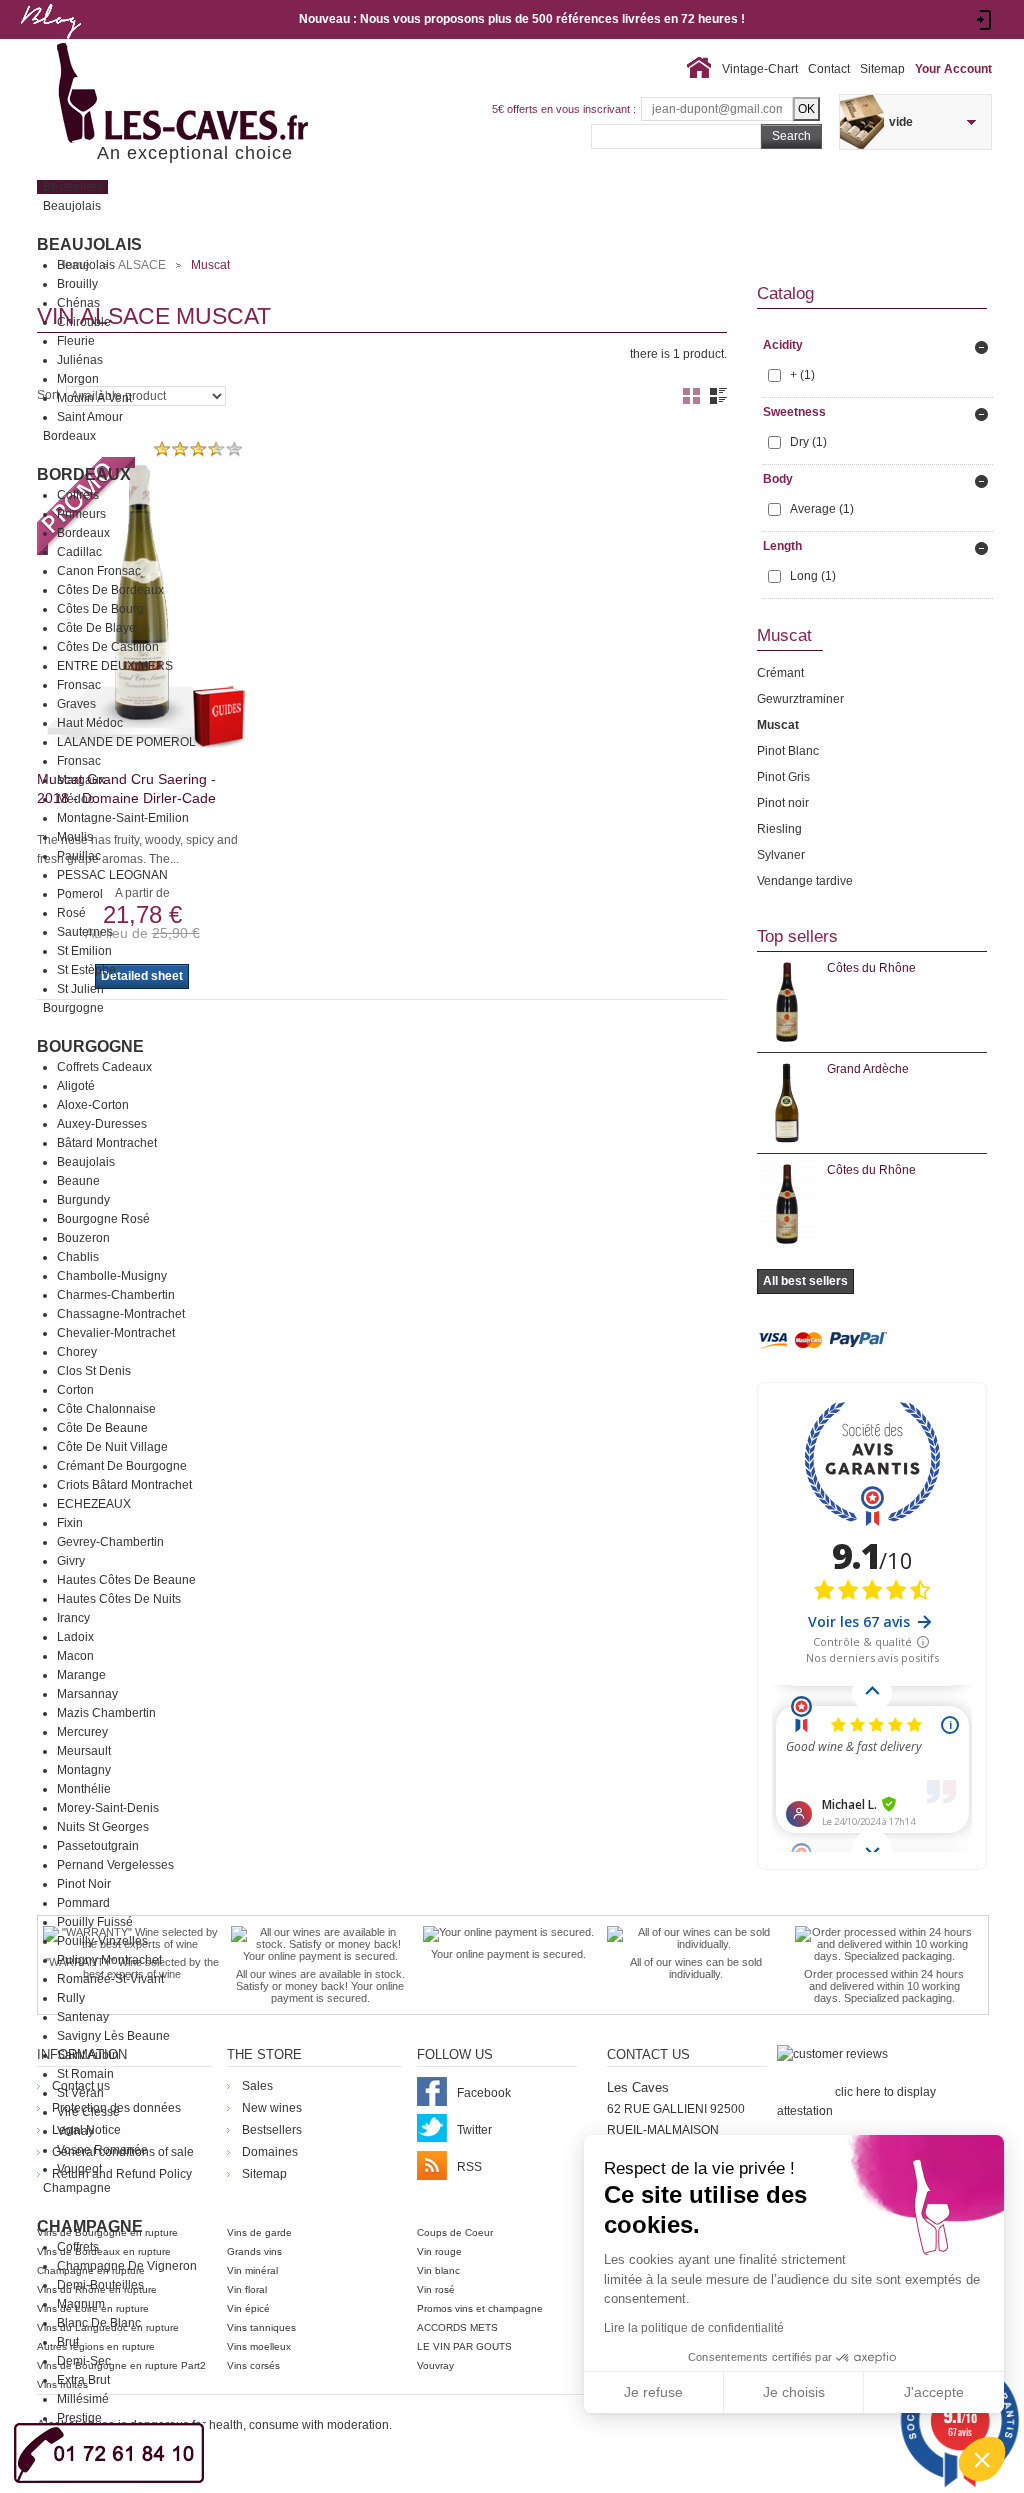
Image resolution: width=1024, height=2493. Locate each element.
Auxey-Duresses (102, 1124)
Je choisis (794, 2392)
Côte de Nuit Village (112, 1447)
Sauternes (85, 932)
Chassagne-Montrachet (121, 1314)
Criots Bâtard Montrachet (124, 1485)
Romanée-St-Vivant (110, 1979)
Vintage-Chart (760, 69)
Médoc (75, 799)
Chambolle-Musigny (112, 1276)
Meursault (84, 1751)
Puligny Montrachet (109, 1960)
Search (791, 136)
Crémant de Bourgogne (122, 1466)
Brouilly (77, 284)
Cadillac (79, 552)
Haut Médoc (90, 723)
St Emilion (84, 951)
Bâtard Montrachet (107, 1143)
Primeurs (81, 514)
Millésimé (83, 2399)
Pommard (83, 1903)
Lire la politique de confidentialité (694, 2328)
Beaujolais (89, 244)
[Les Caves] (223, 95)
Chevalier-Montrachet (116, 1333)
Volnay (75, 2131)
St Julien (80, 989)
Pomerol (80, 894)
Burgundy (83, 1200)
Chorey (77, 1352)
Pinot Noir (84, 1884)
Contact (829, 69)
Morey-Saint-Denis (108, 1808)
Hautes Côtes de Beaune (126, 1580)
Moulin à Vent (94, 398)
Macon (75, 1656)
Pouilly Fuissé (95, 1922)
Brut (68, 2342)
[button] (982, 2459)
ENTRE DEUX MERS (115, 666)
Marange (81, 1675)
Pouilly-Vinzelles (102, 1941)
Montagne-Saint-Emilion (123, 818)
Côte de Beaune (102, 1428)
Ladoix (75, 1637)
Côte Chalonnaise (106, 1409)
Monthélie (84, 1789)
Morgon (78, 379)
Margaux (81, 780)
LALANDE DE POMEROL (126, 742)
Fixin (70, 1523)
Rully (71, 1998)
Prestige (79, 2418)
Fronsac (79, 685)
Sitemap (882, 69)
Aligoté (76, 1086)
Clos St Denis (94, 1371)
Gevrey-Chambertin (110, 1542)
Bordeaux (84, 474)
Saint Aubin (88, 2055)
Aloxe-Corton (93, 1105)
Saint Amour (90, 417)
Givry (71, 1561)
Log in (984, 20)
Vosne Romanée (102, 2150)
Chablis (78, 1257)
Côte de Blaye (96, 628)
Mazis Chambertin (106, 1713)
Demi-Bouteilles (100, 2285)
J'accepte (934, 2392)
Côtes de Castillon (108, 647)
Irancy (73, 1618)
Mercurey (82, 1732)
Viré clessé (88, 2112)
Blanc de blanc (99, 2323)
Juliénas (80, 360)
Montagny (84, 1770)
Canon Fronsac (99, 571)
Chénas (78, 303)
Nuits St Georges (103, 1827)
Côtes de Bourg (100, 609)
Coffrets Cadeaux (104, 1067)
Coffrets (78, 495)
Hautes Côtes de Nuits (119, 1599)
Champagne (90, 2226)
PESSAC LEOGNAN (112, 875)
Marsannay (87, 1694)
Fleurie (76, 341)
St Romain (85, 2074)
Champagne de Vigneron (127, 2266)
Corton (75, 1390)
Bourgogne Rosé (103, 1219)
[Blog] (50, 43)
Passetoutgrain (98, 1846)
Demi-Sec (84, 2361)
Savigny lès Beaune (113, 2036)
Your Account (953, 69)
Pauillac (79, 856)
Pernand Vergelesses (115, 1865)
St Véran (80, 2093)
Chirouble (84, 322)
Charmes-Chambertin (116, 1295)
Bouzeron (83, 1238)
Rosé (71, 913)
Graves (76, 704)
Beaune (78, 1181)
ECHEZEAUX (94, 1504)
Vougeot (79, 2169)
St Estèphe (86, 970)
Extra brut (83, 2380)
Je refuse (653, 2392)
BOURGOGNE (90, 1046)
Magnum (81, 2304)
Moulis (75, 837)
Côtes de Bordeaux (110, 590)
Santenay (83, 2017)
